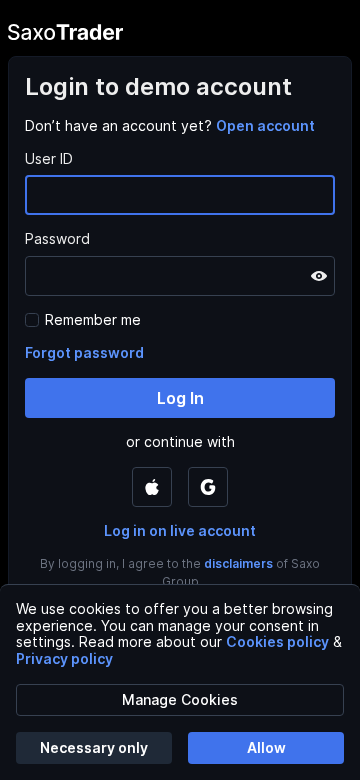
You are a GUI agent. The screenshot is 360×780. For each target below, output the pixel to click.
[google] (208, 487)
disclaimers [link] (238, 563)
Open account (265, 125)
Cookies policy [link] (277, 641)
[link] (265, 125)
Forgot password (84, 352)
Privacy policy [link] (64, 658)
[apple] (152, 487)
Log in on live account (180, 530)
